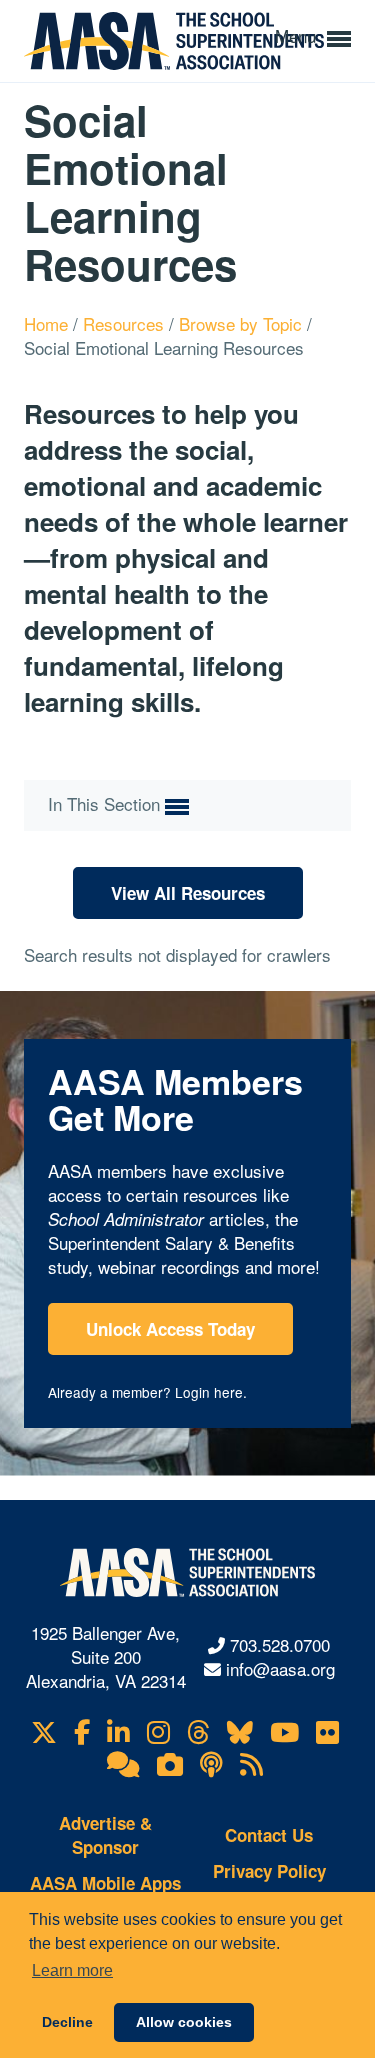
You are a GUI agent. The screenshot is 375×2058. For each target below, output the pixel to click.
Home (48, 323)
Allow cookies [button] (184, 2022)
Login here (209, 1392)
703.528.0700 (280, 1644)
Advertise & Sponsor (105, 1835)
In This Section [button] (106, 804)
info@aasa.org (280, 1668)
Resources (126, 323)
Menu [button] (298, 35)
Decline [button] (67, 2022)
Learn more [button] (72, 1970)
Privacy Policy (269, 1871)
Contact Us (269, 1835)
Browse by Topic (243, 323)
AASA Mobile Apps (105, 1883)
